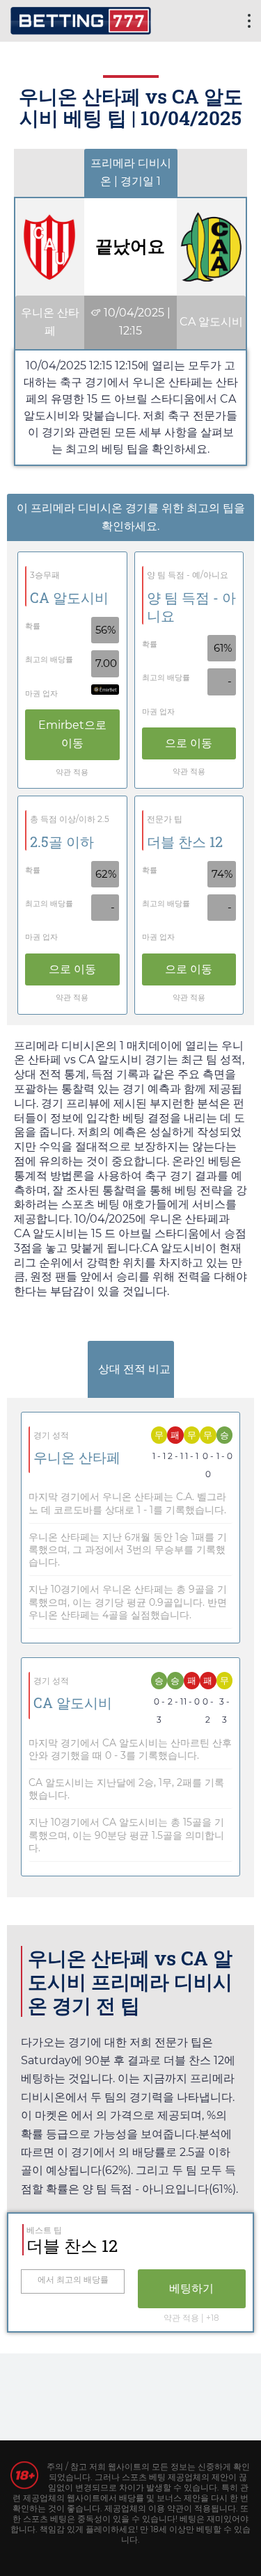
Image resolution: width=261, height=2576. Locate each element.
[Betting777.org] (81, 19)
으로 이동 (72, 734)
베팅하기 (191, 2288)
